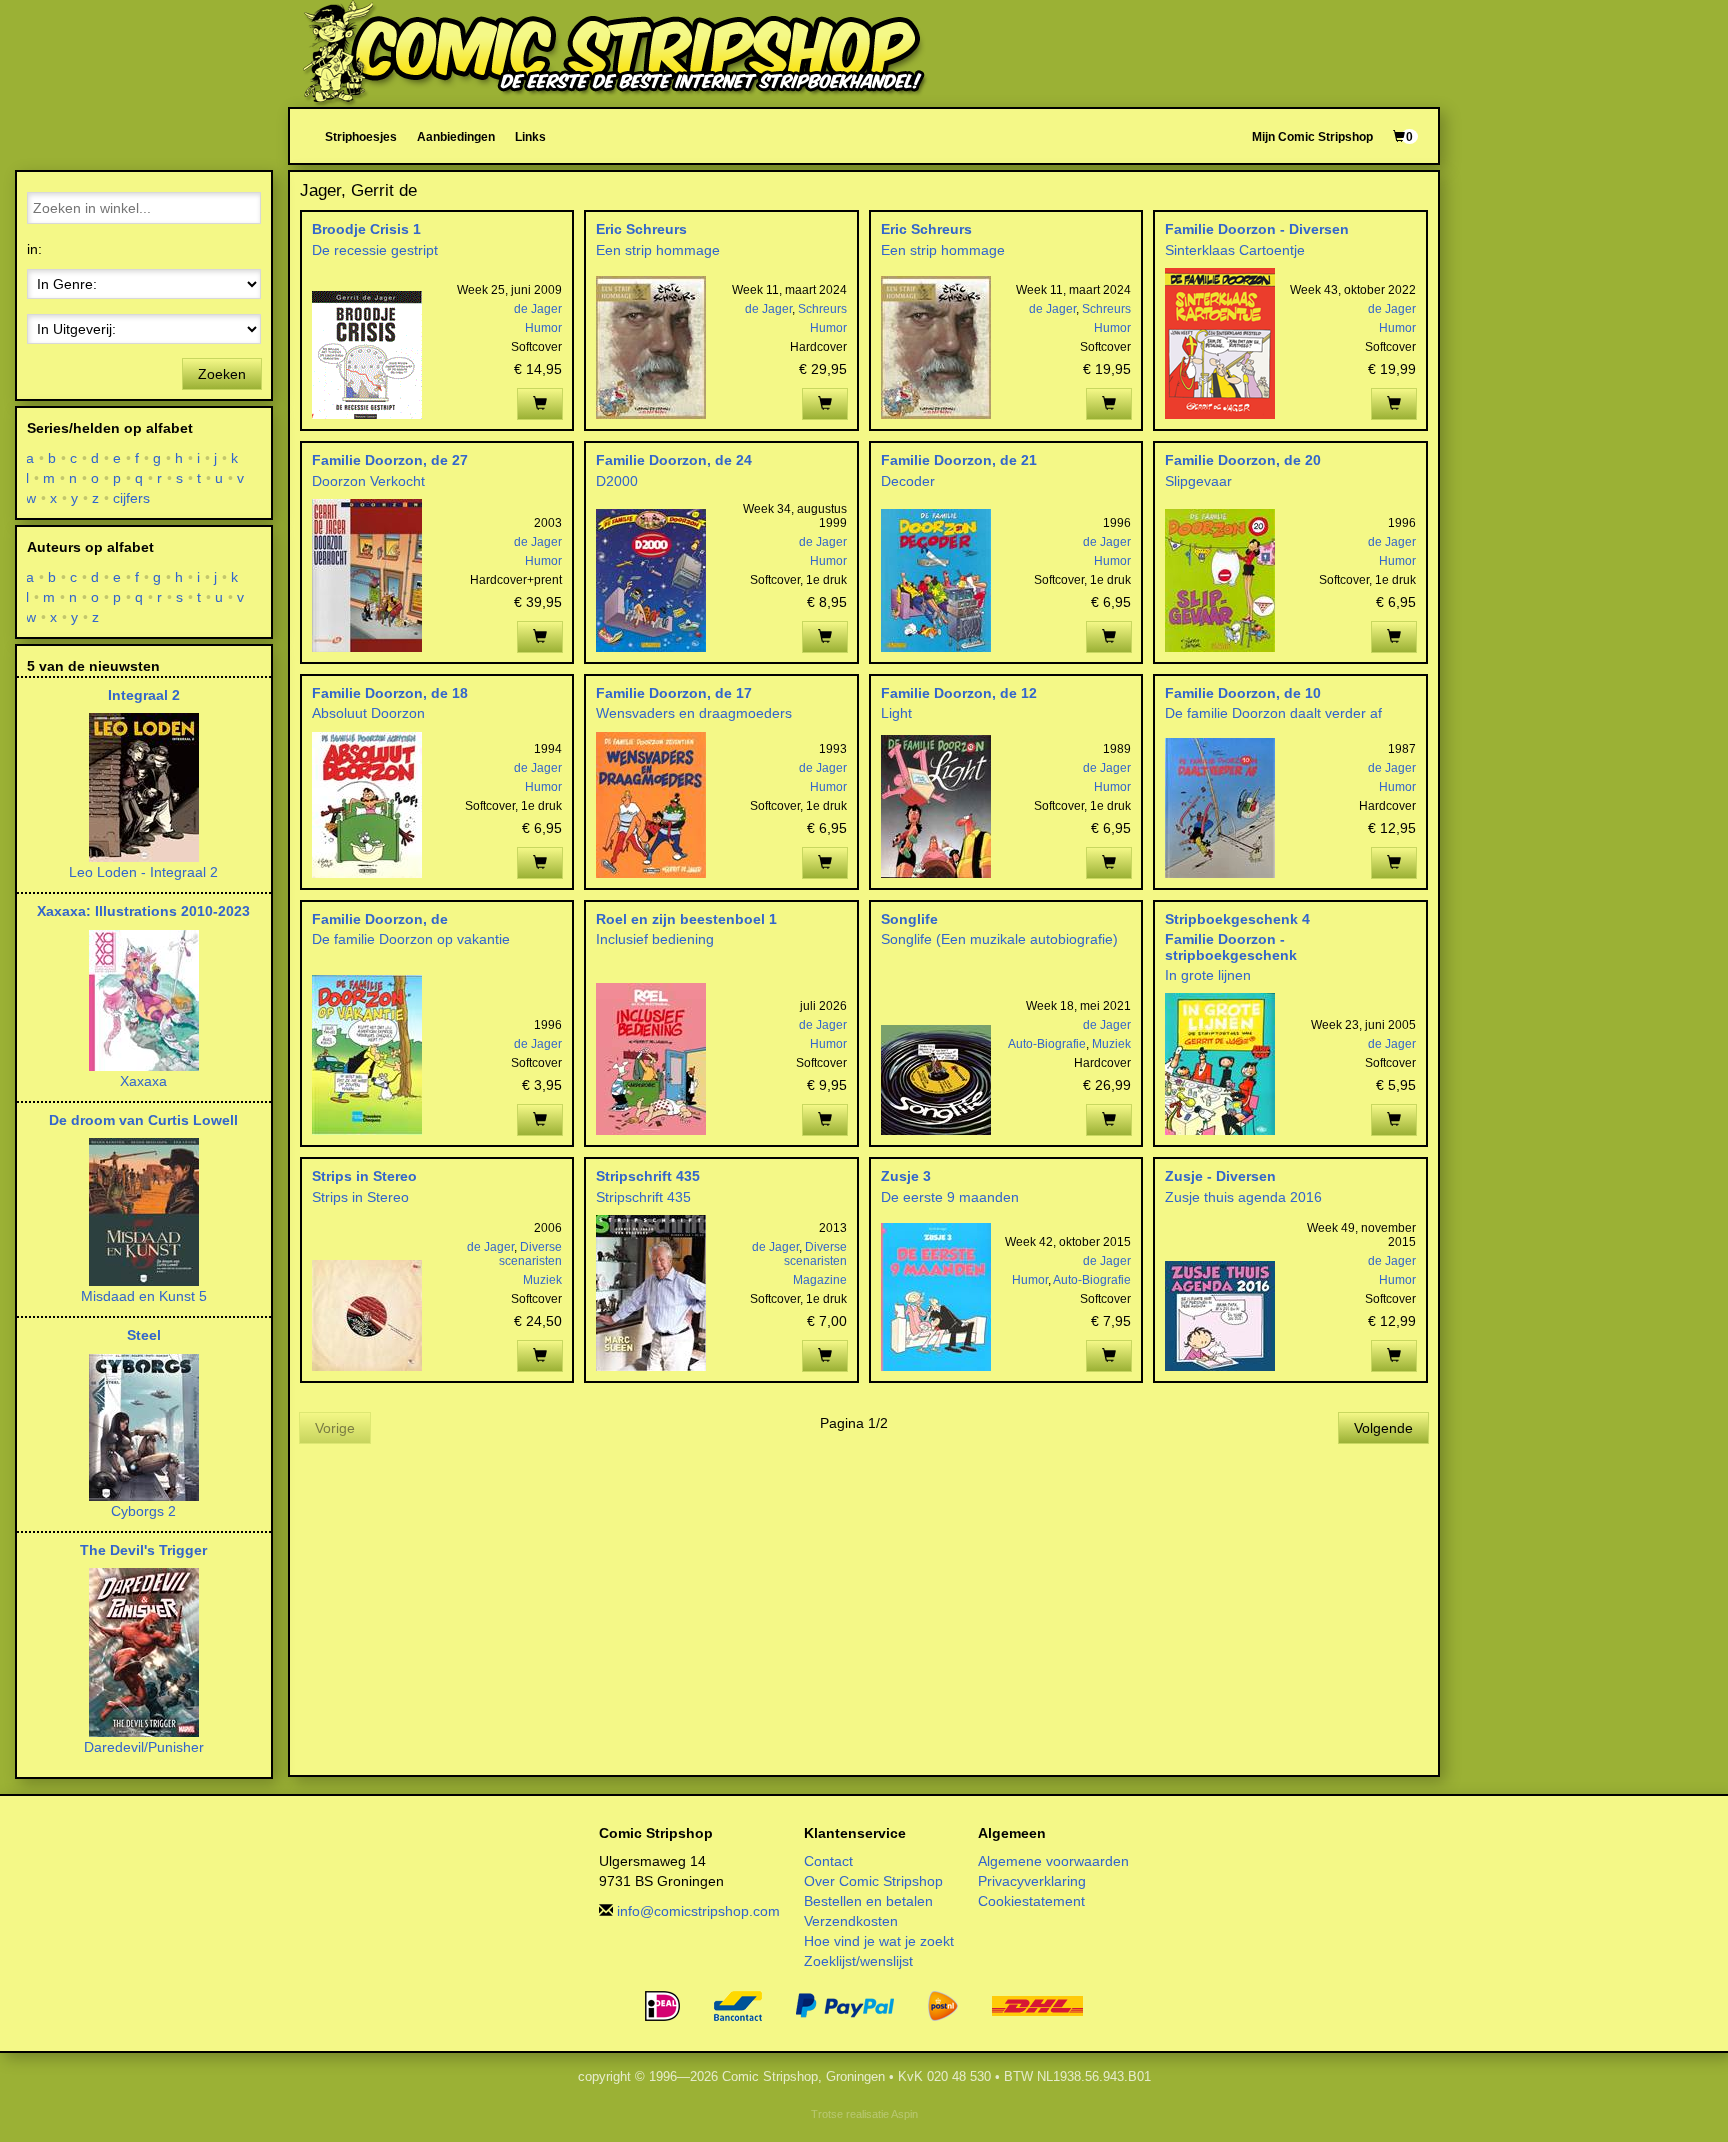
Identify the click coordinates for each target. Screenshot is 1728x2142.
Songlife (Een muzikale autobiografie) (999, 939)
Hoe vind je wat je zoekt (879, 1941)
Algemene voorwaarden (1053, 1861)
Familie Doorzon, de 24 (674, 460)
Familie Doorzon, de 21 (959, 460)
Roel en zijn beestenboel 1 (686, 919)
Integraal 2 (144, 695)
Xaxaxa (143, 1081)
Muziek (1111, 1044)
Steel (144, 1335)
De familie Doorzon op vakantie (411, 939)
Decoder (908, 481)
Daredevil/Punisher (144, 1747)
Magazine (820, 1280)
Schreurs (822, 309)
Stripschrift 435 (648, 1176)
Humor (543, 328)
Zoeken (222, 374)
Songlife (909, 919)
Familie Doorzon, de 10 (1243, 693)
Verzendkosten (851, 1921)
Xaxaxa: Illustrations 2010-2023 (143, 911)
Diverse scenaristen (530, 1254)
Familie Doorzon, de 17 (674, 693)
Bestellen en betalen (868, 1901)
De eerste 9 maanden (950, 1197)
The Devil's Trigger (143, 1550)
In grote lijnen (1208, 975)
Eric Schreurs (641, 229)
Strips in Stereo (364, 1176)
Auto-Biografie (1047, 1044)
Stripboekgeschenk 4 (1237, 919)
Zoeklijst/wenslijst (858, 1961)
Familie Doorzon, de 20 (1243, 460)
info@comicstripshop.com (698, 1911)
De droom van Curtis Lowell (143, 1120)
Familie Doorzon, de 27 (390, 460)
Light (896, 713)
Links (530, 136)
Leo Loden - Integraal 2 (143, 872)
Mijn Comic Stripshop (1312, 136)
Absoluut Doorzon (368, 713)
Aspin (904, 2114)
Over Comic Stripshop (873, 1881)
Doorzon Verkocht (368, 481)
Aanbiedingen (456, 136)
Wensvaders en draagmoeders (694, 713)
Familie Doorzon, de (380, 919)
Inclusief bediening (655, 939)
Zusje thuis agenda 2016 (1243, 1197)
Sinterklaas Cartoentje (1235, 250)
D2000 (617, 481)
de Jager (538, 309)
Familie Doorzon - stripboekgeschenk (1231, 946)
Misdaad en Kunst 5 (144, 1296)
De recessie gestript (375, 250)
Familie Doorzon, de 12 (959, 693)
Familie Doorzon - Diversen (1257, 229)
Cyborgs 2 (143, 1511)
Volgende (1383, 1428)
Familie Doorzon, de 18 (390, 693)
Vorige (335, 1428)
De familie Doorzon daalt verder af (1273, 713)
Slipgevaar (1198, 481)
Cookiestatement (1031, 1901)
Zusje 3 (906, 1176)
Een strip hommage (658, 250)
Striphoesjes (361, 136)
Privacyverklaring (1032, 1881)
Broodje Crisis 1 (366, 229)
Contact (828, 1861)
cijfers (132, 498)
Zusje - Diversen (1220, 1176)
